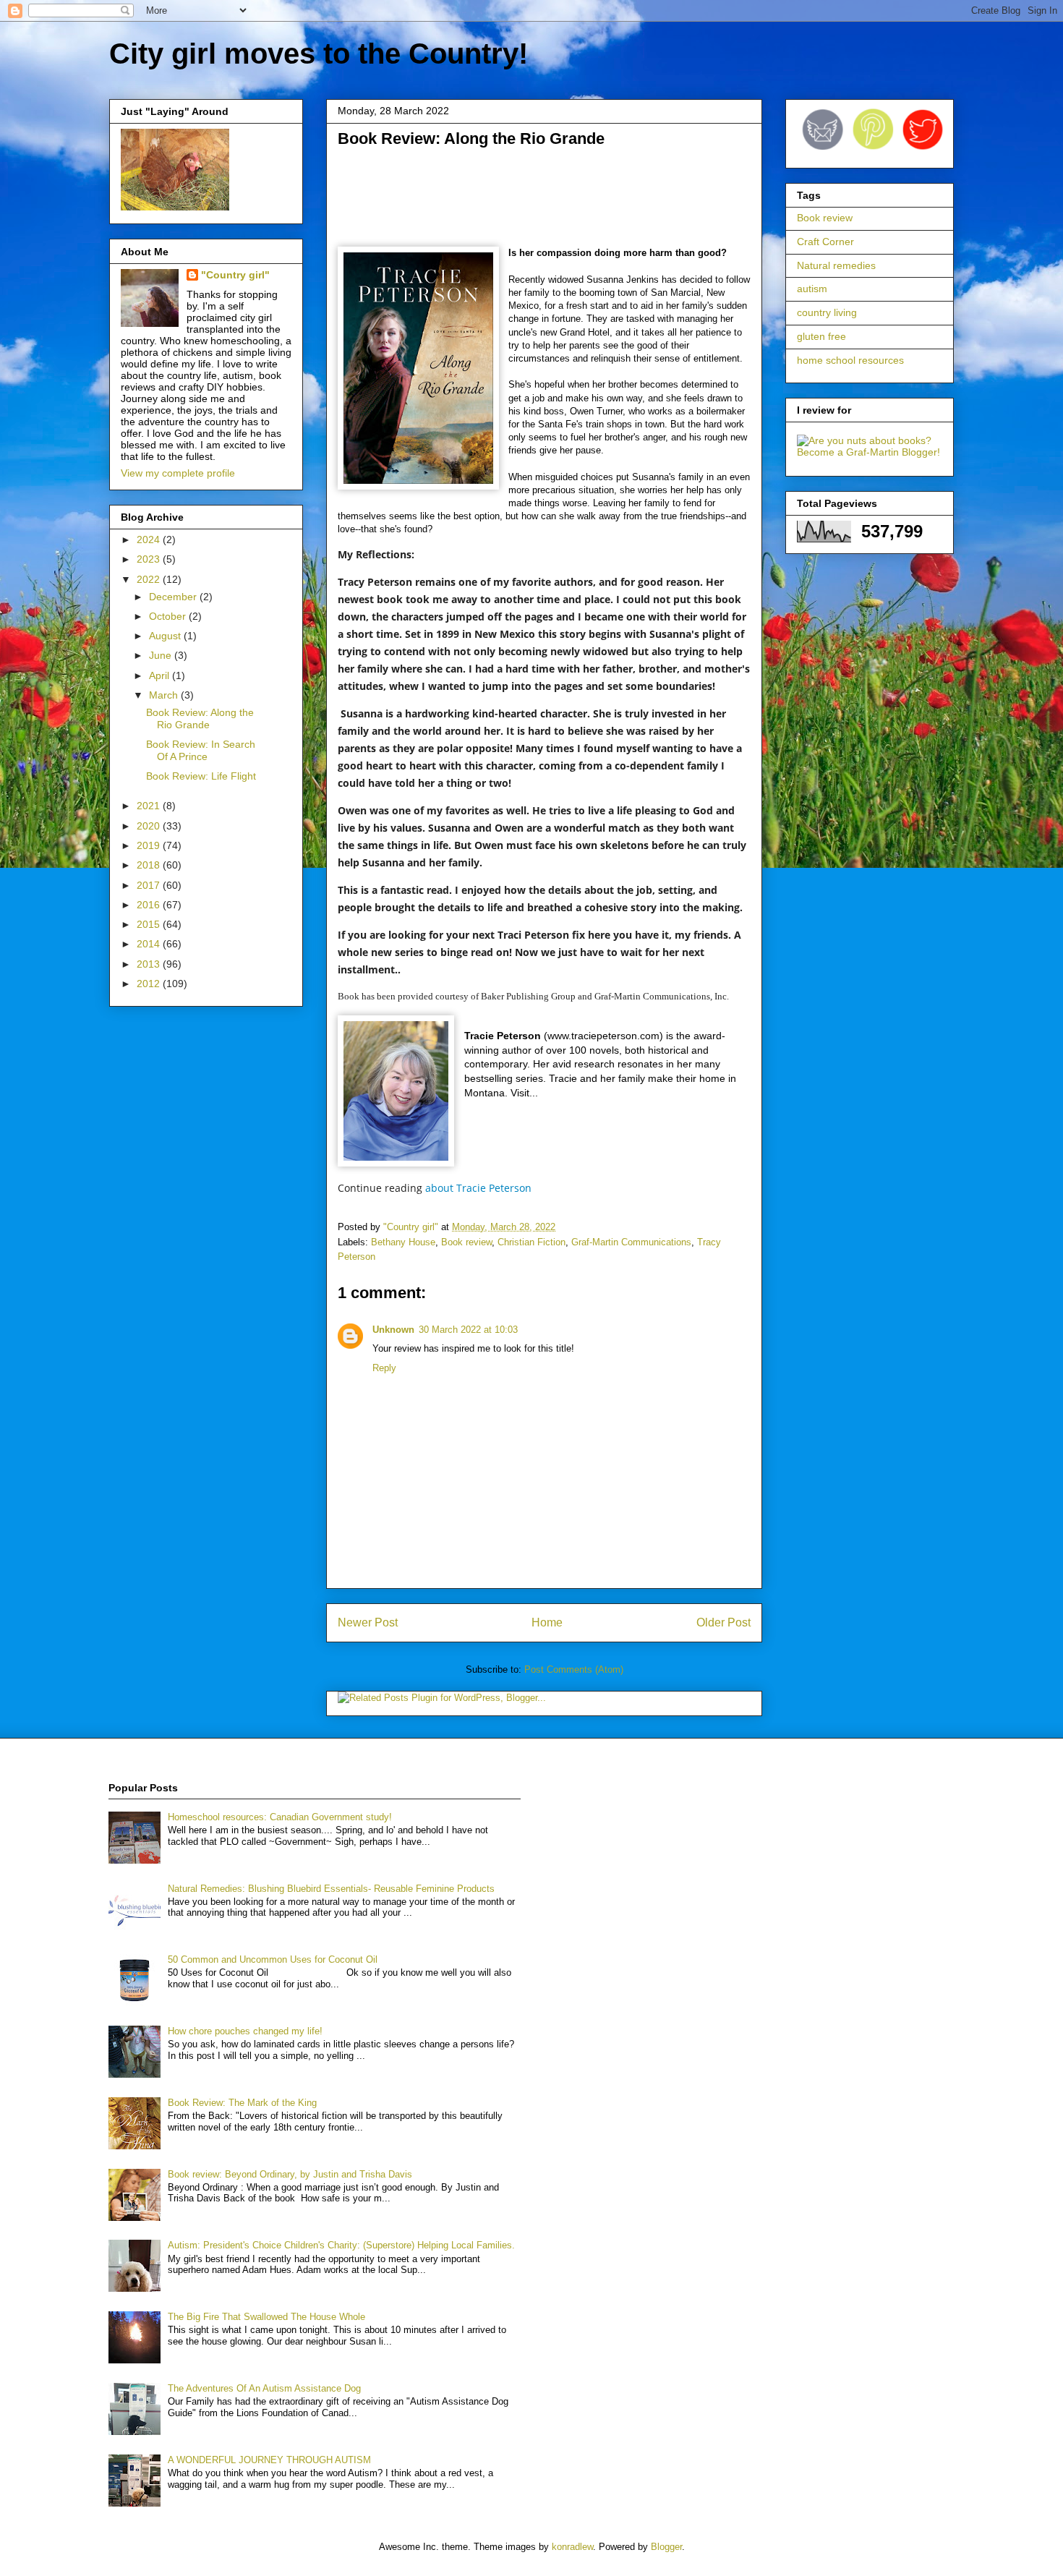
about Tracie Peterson (478, 1188)
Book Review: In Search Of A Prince (201, 750)
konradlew (572, 2547)
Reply (384, 1368)
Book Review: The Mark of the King (242, 2103)
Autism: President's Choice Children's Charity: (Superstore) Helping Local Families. (341, 2245)
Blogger (666, 2547)
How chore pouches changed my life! (245, 2031)
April (161, 675)
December (174, 597)
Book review (466, 1242)
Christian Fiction (531, 1242)
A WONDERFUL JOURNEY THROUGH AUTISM (269, 2460)
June (162, 655)
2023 (150, 559)
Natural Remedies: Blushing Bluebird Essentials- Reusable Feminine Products (331, 1889)
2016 (150, 905)
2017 (150, 885)
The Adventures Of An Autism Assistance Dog (264, 2388)
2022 (150, 579)
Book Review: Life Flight (201, 776)
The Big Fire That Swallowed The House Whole (266, 2317)
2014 (150, 944)
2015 (150, 924)
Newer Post (368, 1622)
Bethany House (403, 1242)
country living (827, 312)
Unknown (393, 1330)
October (169, 616)
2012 (150, 984)
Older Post (723, 1622)
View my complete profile (178, 473)
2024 (150, 539)
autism (812, 289)
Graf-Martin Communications (631, 1242)
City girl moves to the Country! (319, 54)
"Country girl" (235, 275)
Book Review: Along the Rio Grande (200, 718)
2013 (150, 964)
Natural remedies (836, 265)
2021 (150, 806)
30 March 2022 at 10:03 (468, 1330)
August (166, 636)
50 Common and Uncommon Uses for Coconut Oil (273, 1959)
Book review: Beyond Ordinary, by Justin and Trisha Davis (290, 2174)
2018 (150, 865)
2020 (150, 826)
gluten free (821, 336)
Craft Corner (825, 242)
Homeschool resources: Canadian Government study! (280, 1817)
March (165, 695)
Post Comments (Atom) (574, 1669)
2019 (150, 845)
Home (547, 1622)
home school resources (850, 360)
